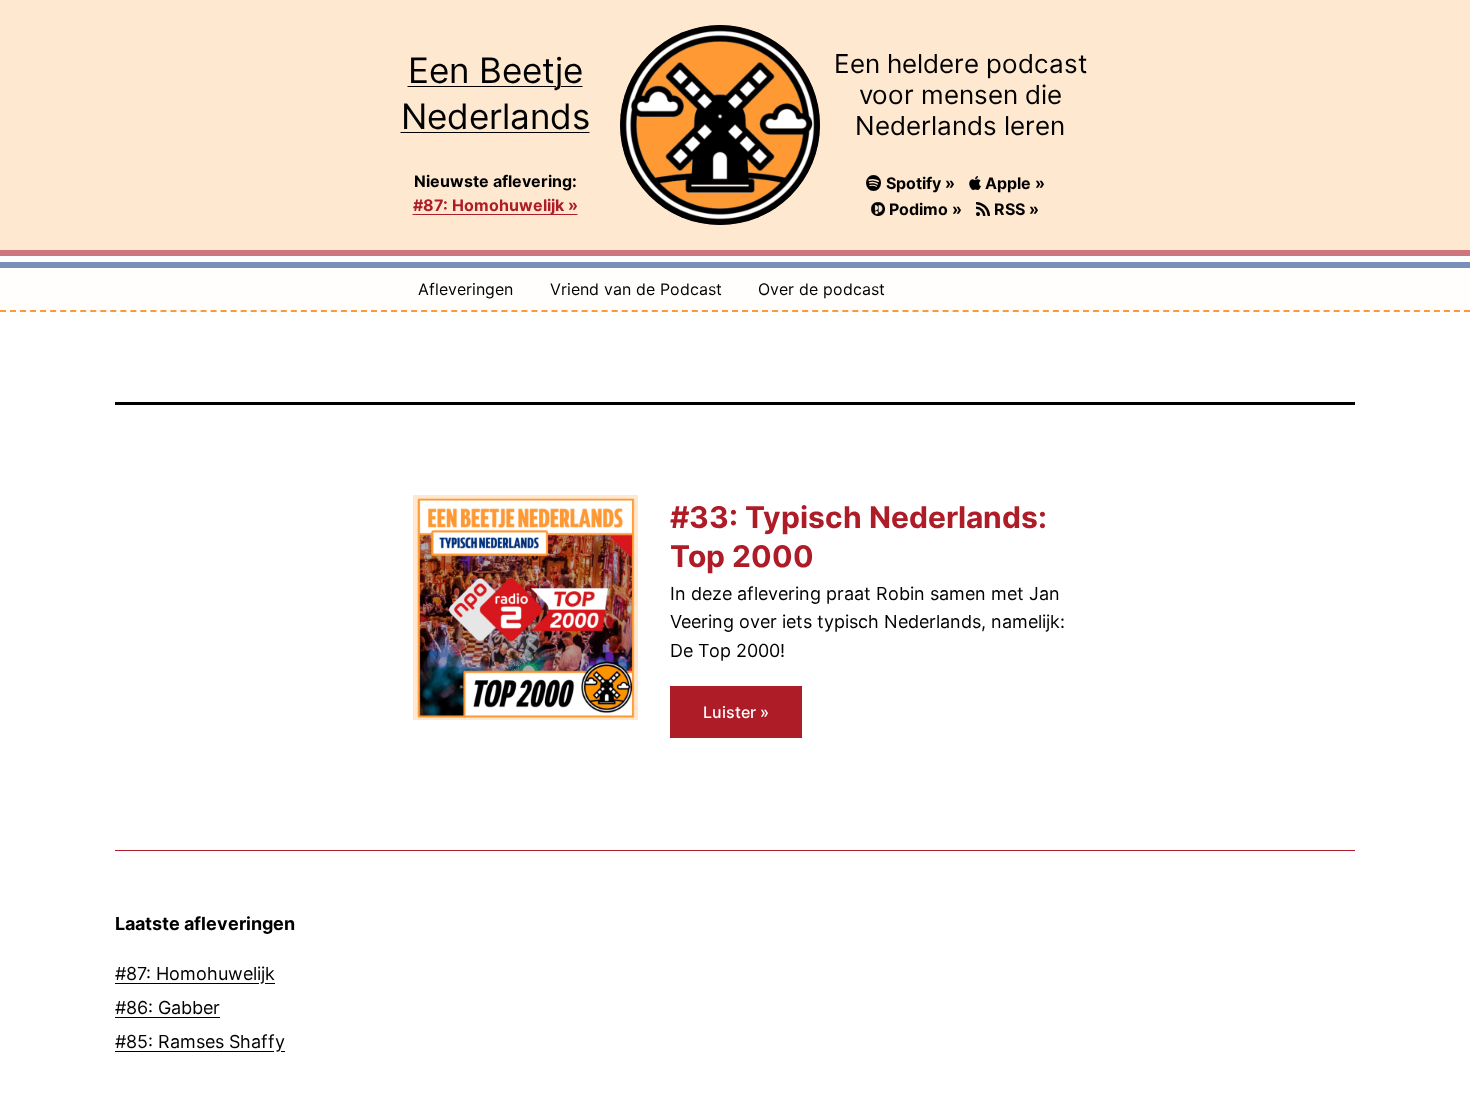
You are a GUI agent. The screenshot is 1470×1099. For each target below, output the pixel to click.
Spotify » (920, 183)
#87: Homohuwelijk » (495, 205)
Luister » (736, 712)
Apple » (1013, 183)
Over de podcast (821, 289)
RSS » (1014, 209)
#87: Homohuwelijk (195, 973)
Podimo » (925, 209)
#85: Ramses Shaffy (200, 1041)
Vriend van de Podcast (636, 289)
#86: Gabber (167, 1007)
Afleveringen (465, 289)
